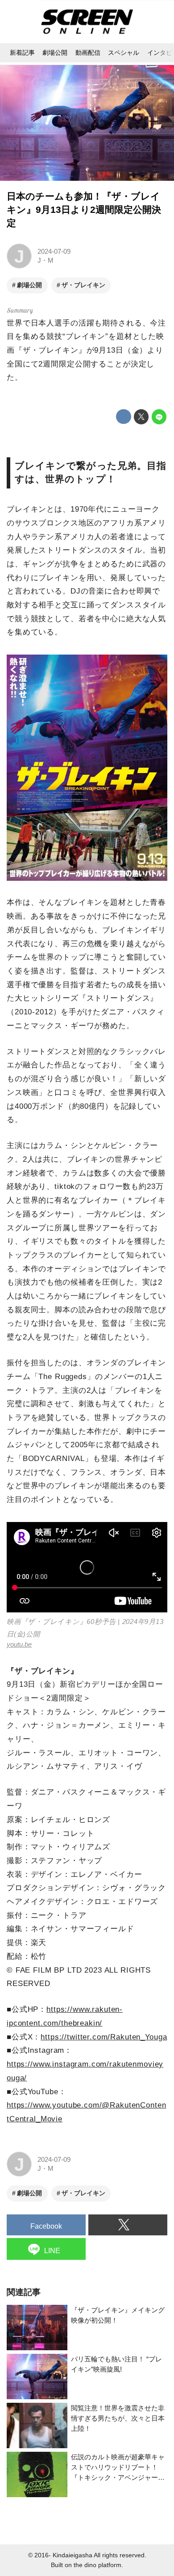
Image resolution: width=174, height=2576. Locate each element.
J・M (46, 260)
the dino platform (97, 2565)
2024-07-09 (54, 251)
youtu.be (19, 1644)
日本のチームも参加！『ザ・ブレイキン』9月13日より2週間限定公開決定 (84, 210)
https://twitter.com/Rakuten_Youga (104, 2037)
